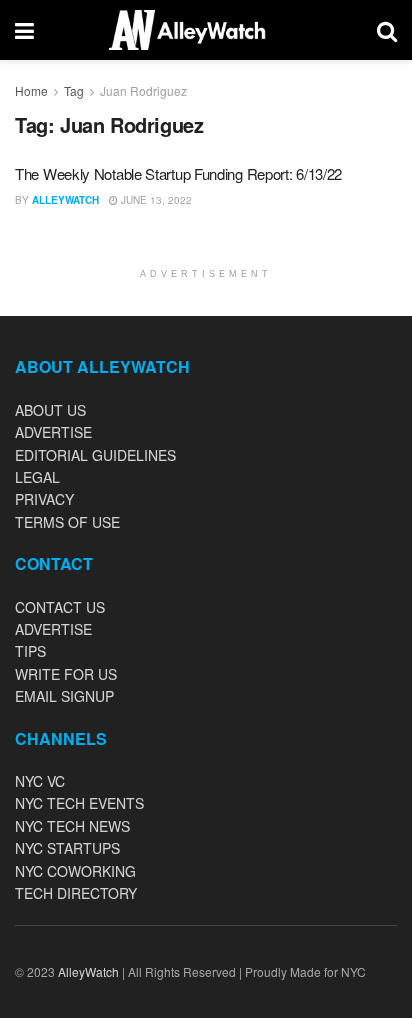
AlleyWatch (65, 200)
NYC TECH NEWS (72, 826)
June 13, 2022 (155, 200)
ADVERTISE (53, 432)
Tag (74, 90)
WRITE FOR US (66, 674)
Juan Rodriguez (143, 90)
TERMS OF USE (67, 522)
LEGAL (37, 477)
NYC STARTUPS (67, 848)
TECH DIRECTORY (76, 893)
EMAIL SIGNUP (64, 696)
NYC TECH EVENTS (79, 803)
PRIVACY (44, 499)
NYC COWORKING (75, 871)
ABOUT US (50, 410)
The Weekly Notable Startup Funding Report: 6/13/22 (178, 173)
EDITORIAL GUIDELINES (95, 455)
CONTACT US (60, 607)
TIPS (30, 651)
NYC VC (40, 781)
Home (31, 90)
